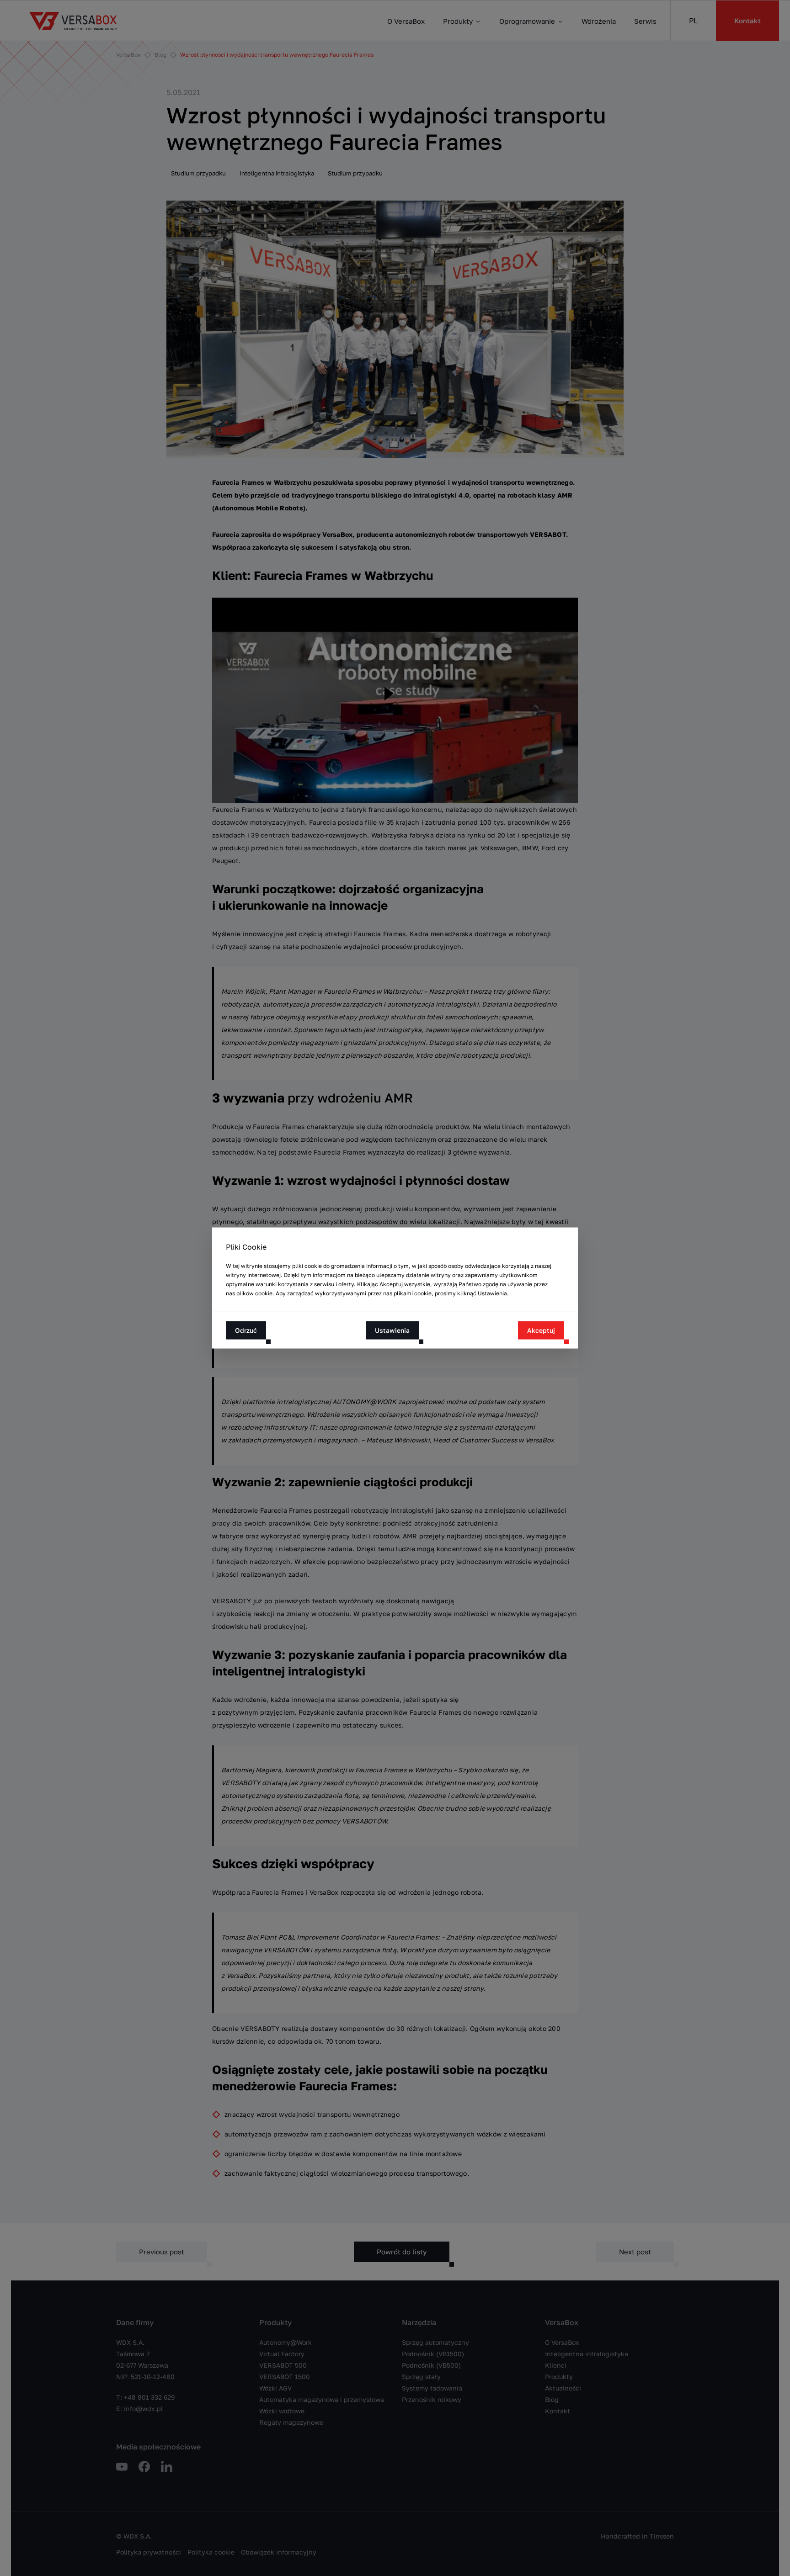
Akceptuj (541, 1330)
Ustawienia (392, 1330)
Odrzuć (246, 1330)
